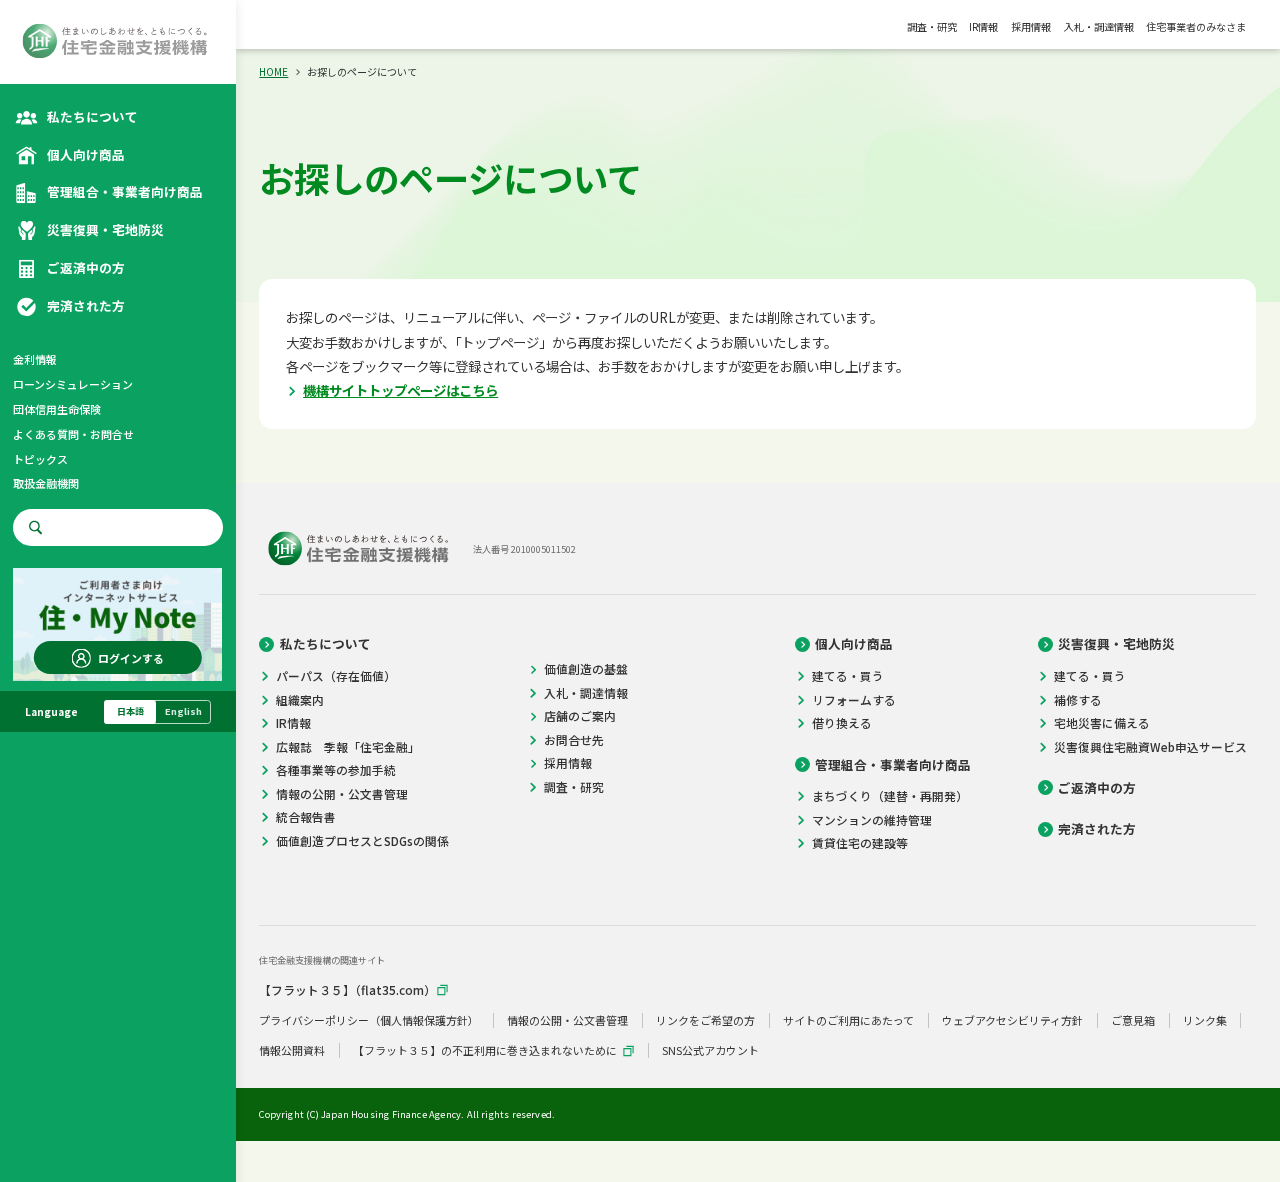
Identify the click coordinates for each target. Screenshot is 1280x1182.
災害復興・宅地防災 (1116, 644)
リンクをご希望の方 (705, 1020)
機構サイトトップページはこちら (400, 390)
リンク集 (1205, 1020)
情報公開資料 (292, 1050)
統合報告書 (306, 817)
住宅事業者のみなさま (1196, 26)
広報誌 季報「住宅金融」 (348, 747)
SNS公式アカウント (710, 1050)
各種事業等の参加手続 (336, 770)
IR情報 (983, 26)
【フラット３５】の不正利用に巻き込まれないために (485, 1050)
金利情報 (35, 359)
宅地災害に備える (1102, 723)
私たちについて (325, 644)
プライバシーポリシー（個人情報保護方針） (369, 1020)
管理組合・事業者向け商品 (893, 765)
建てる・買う (848, 676)
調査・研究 (932, 26)
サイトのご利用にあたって (848, 1020)
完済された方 (1097, 829)
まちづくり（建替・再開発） (890, 796)
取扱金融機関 (46, 483)
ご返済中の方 (1097, 788)
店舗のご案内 (580, 716)
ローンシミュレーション (73, 384)
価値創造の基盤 (586, 669)
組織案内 (300, 700)
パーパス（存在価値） (336, 676)
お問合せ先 (574, 740)
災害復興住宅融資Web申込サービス (1150, 747)
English (183, 711)
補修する (1078, 700)
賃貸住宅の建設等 (860, 843)
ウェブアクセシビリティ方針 (1012, 1020)
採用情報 (1031, 26)
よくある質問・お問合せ (73, 434)
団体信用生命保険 (57, 409)
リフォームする (854, 700)
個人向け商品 (854, 644)
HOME (273, 71)
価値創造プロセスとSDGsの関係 (362, 841)
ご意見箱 (1133, 1020)
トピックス (40, 459)
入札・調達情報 (1099, 26)
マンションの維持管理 (872, 820)
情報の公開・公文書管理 (342, 794)
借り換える (842, 723)
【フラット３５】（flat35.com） (347, 990)
